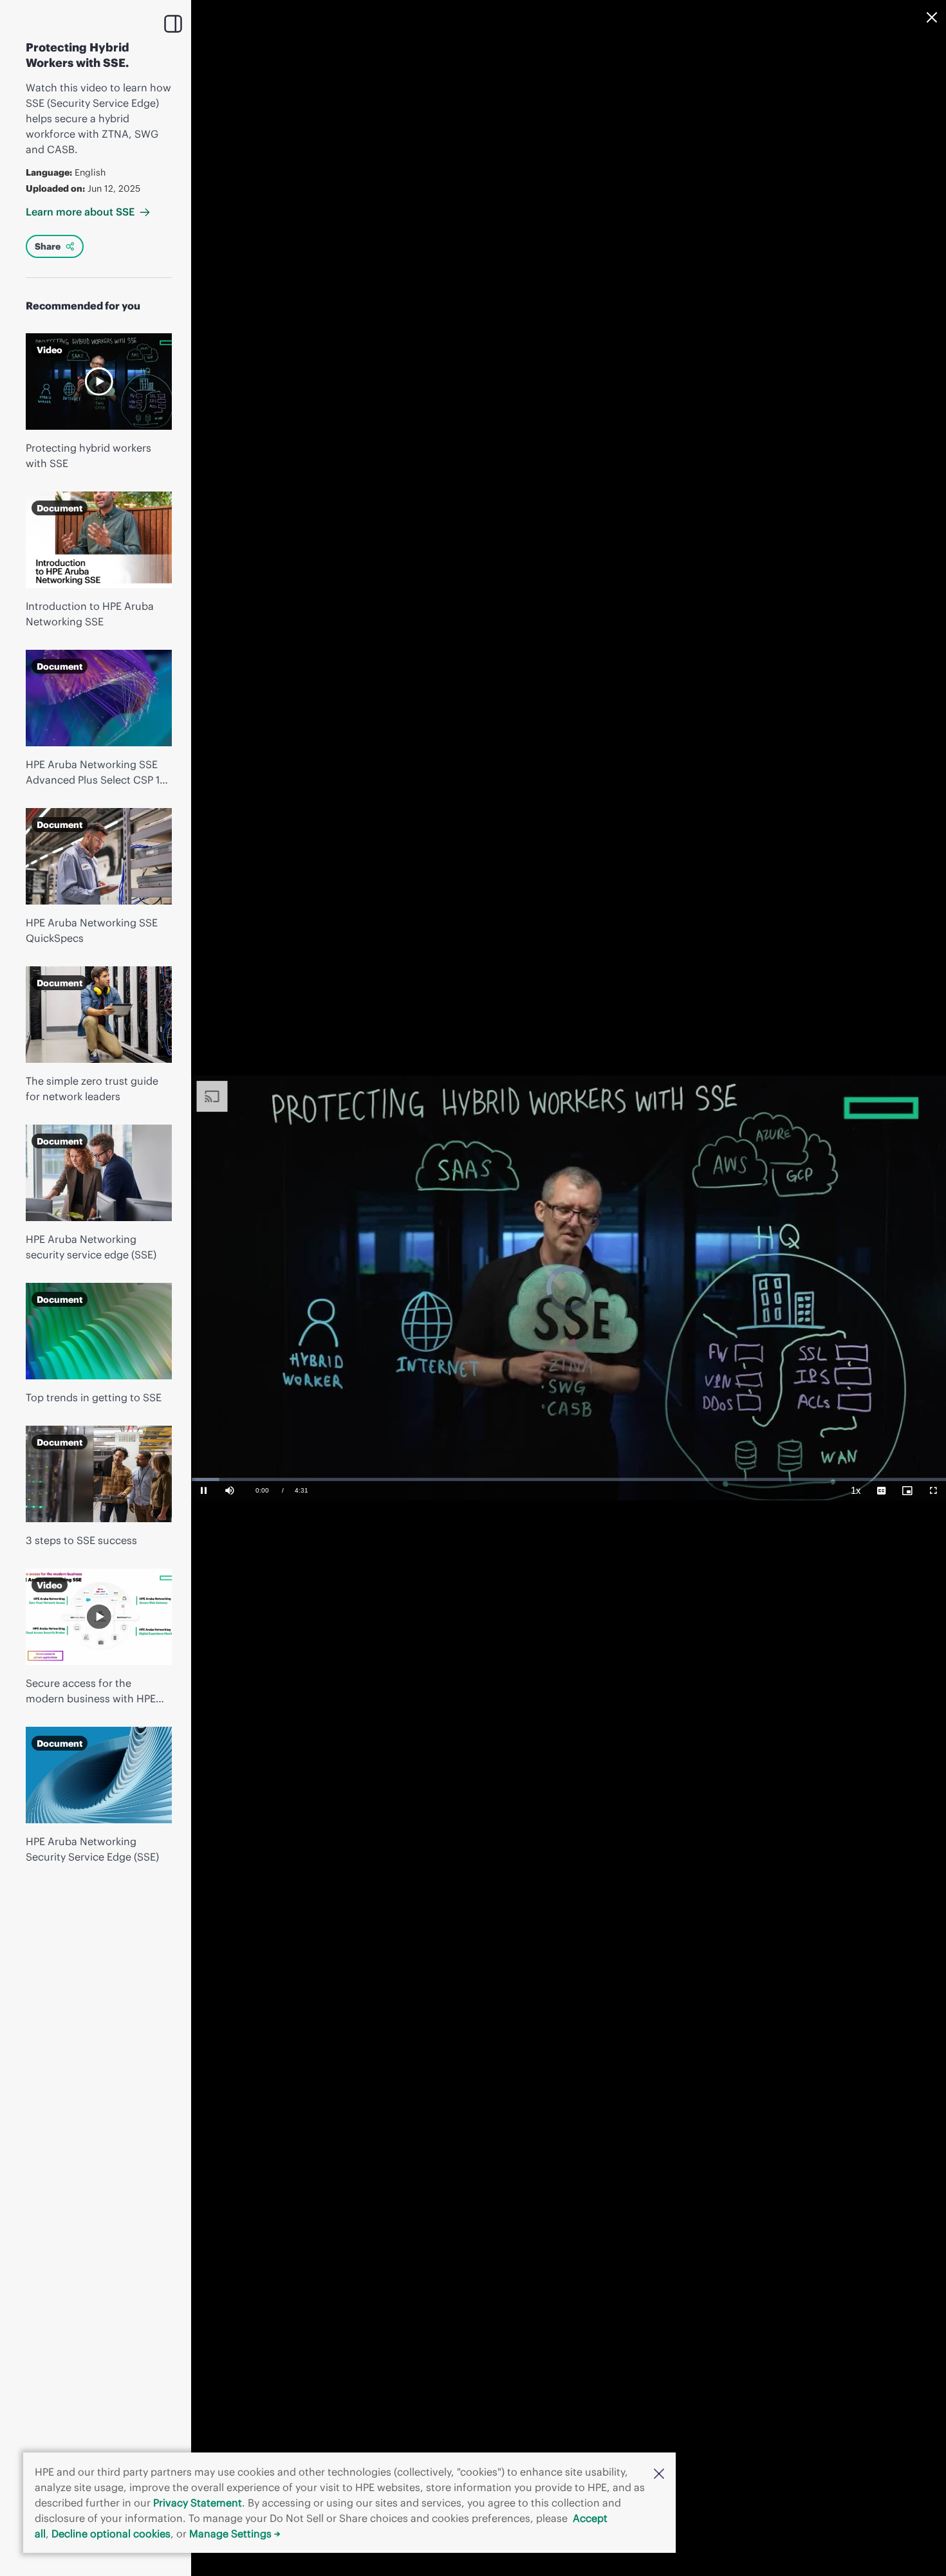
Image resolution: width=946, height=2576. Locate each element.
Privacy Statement (198, 2503)
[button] (659, 2472)
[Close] (932, 17)
